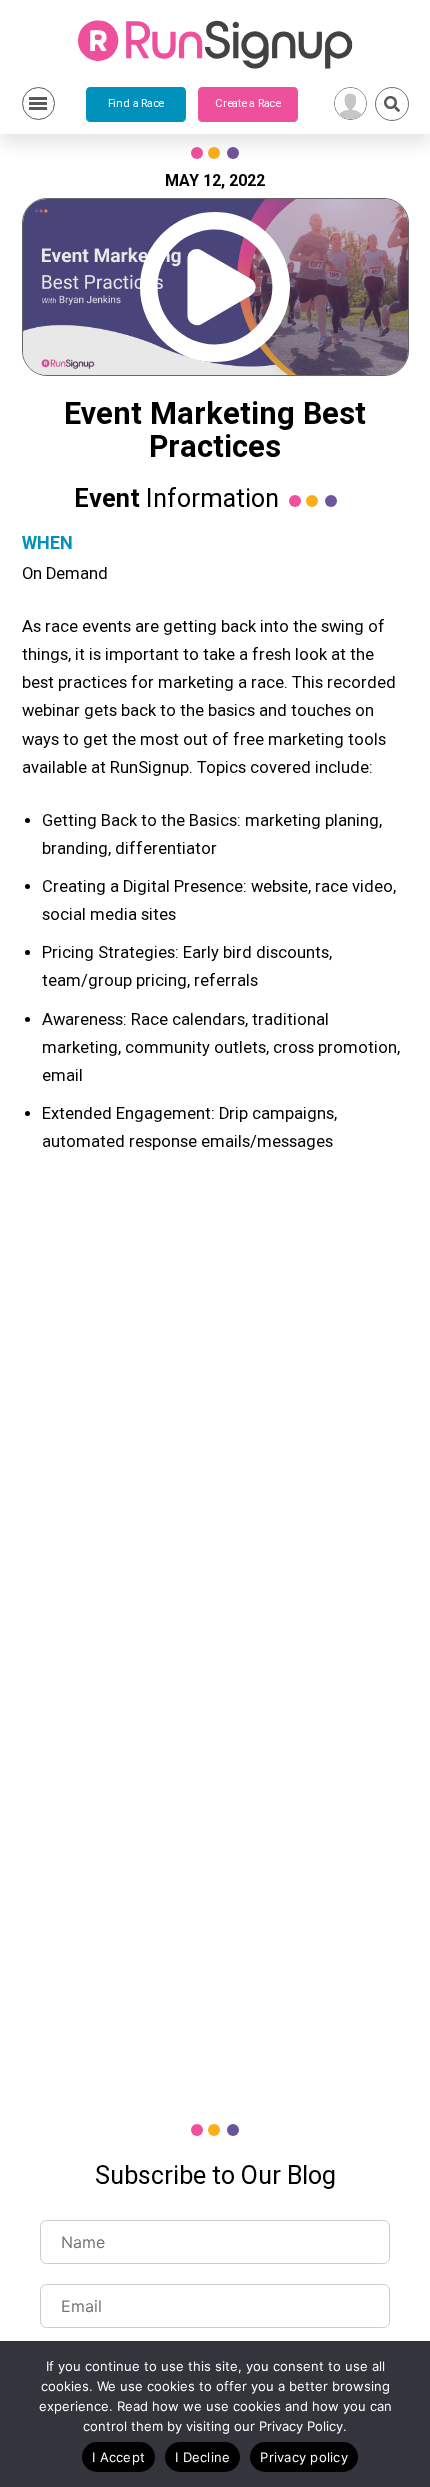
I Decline (202, 2457)
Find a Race (136, 103)
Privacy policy (304, 2457)
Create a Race (248, 103)
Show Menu (38, 103)
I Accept (118, 2457)
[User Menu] (350, 103)
